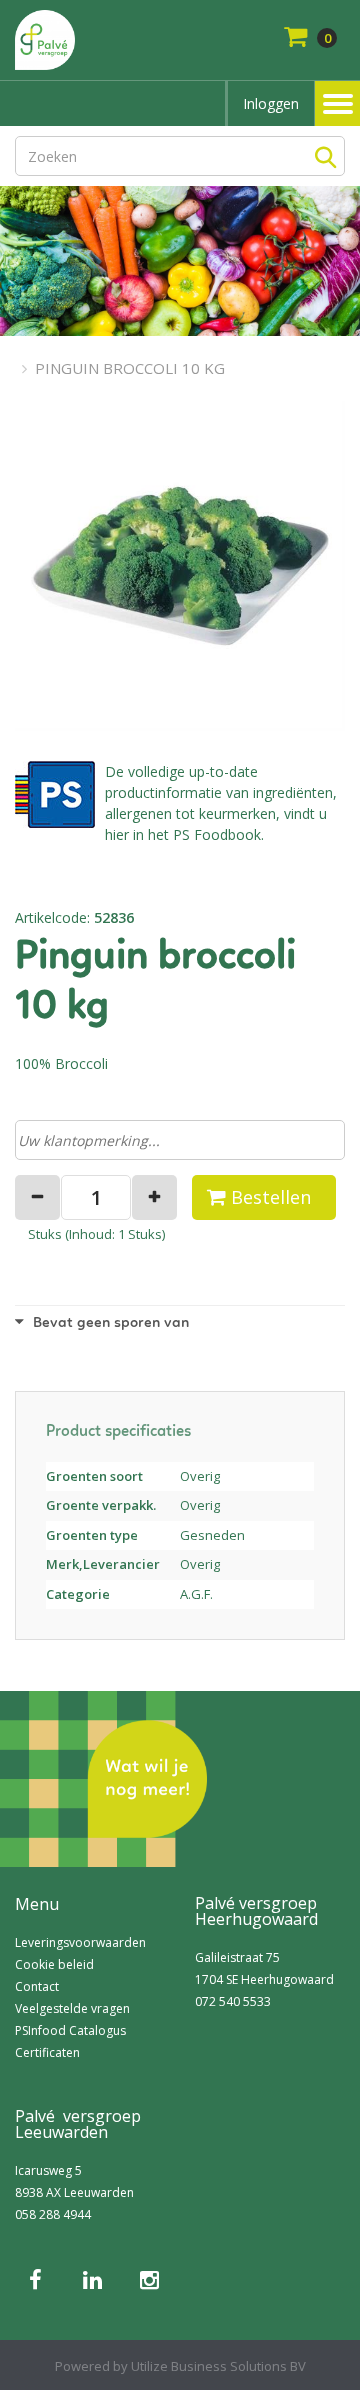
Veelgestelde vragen (72, 2008)
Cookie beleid (54, 1964)
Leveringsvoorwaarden (80, 1942)
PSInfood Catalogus (70, 2030)
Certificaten (47, 2052)
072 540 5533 (233, 2001)
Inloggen (271, 103)
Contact (37, 1986)
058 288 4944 (53, 2214)
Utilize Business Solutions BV (218, 2366)
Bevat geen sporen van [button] (109, 1323)
